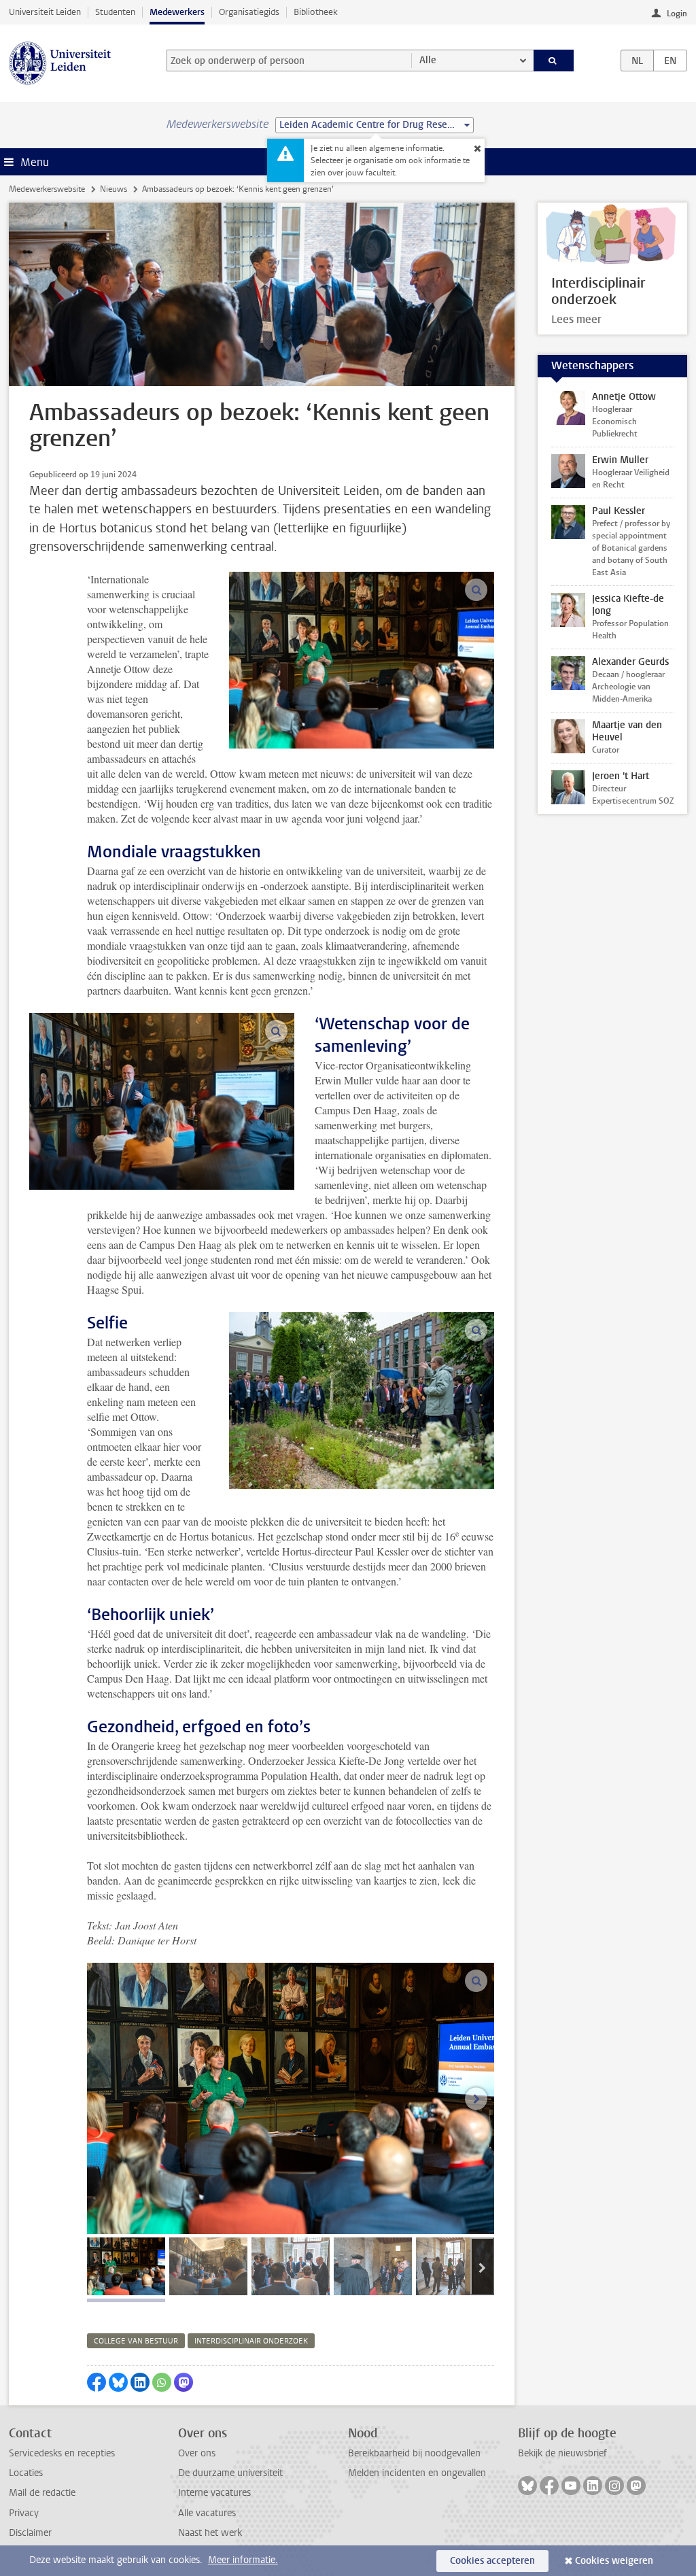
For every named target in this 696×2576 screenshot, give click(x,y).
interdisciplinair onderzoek (251, 2341)
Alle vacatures (207, 2513)
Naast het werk (210, 2533)
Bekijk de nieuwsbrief (562, 2453)
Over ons (197, 2453)
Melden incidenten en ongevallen (417, 2473)
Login (677, 14)
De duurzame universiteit (230, 2473)
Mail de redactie (42, 2493)
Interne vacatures (214, 2493)
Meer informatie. (243, 2560)
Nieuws (114, 189)
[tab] (126, 2266)
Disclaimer (30, 2533)
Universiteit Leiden (45, 12)
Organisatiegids (249, 12)
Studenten (115, 12)
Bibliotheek (316, 12)
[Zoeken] (554, 61)
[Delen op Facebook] (97, 2382)
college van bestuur (136, 2341)
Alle (428, 60)
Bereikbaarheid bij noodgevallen (414, 2453)
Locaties (26, 2473)
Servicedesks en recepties (62, 2453)
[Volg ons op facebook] (549, 2486)
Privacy (24, 2513)
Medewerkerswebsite (47, 189)
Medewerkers (177, 12)
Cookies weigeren (614, 2561)
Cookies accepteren (492, 2561)
